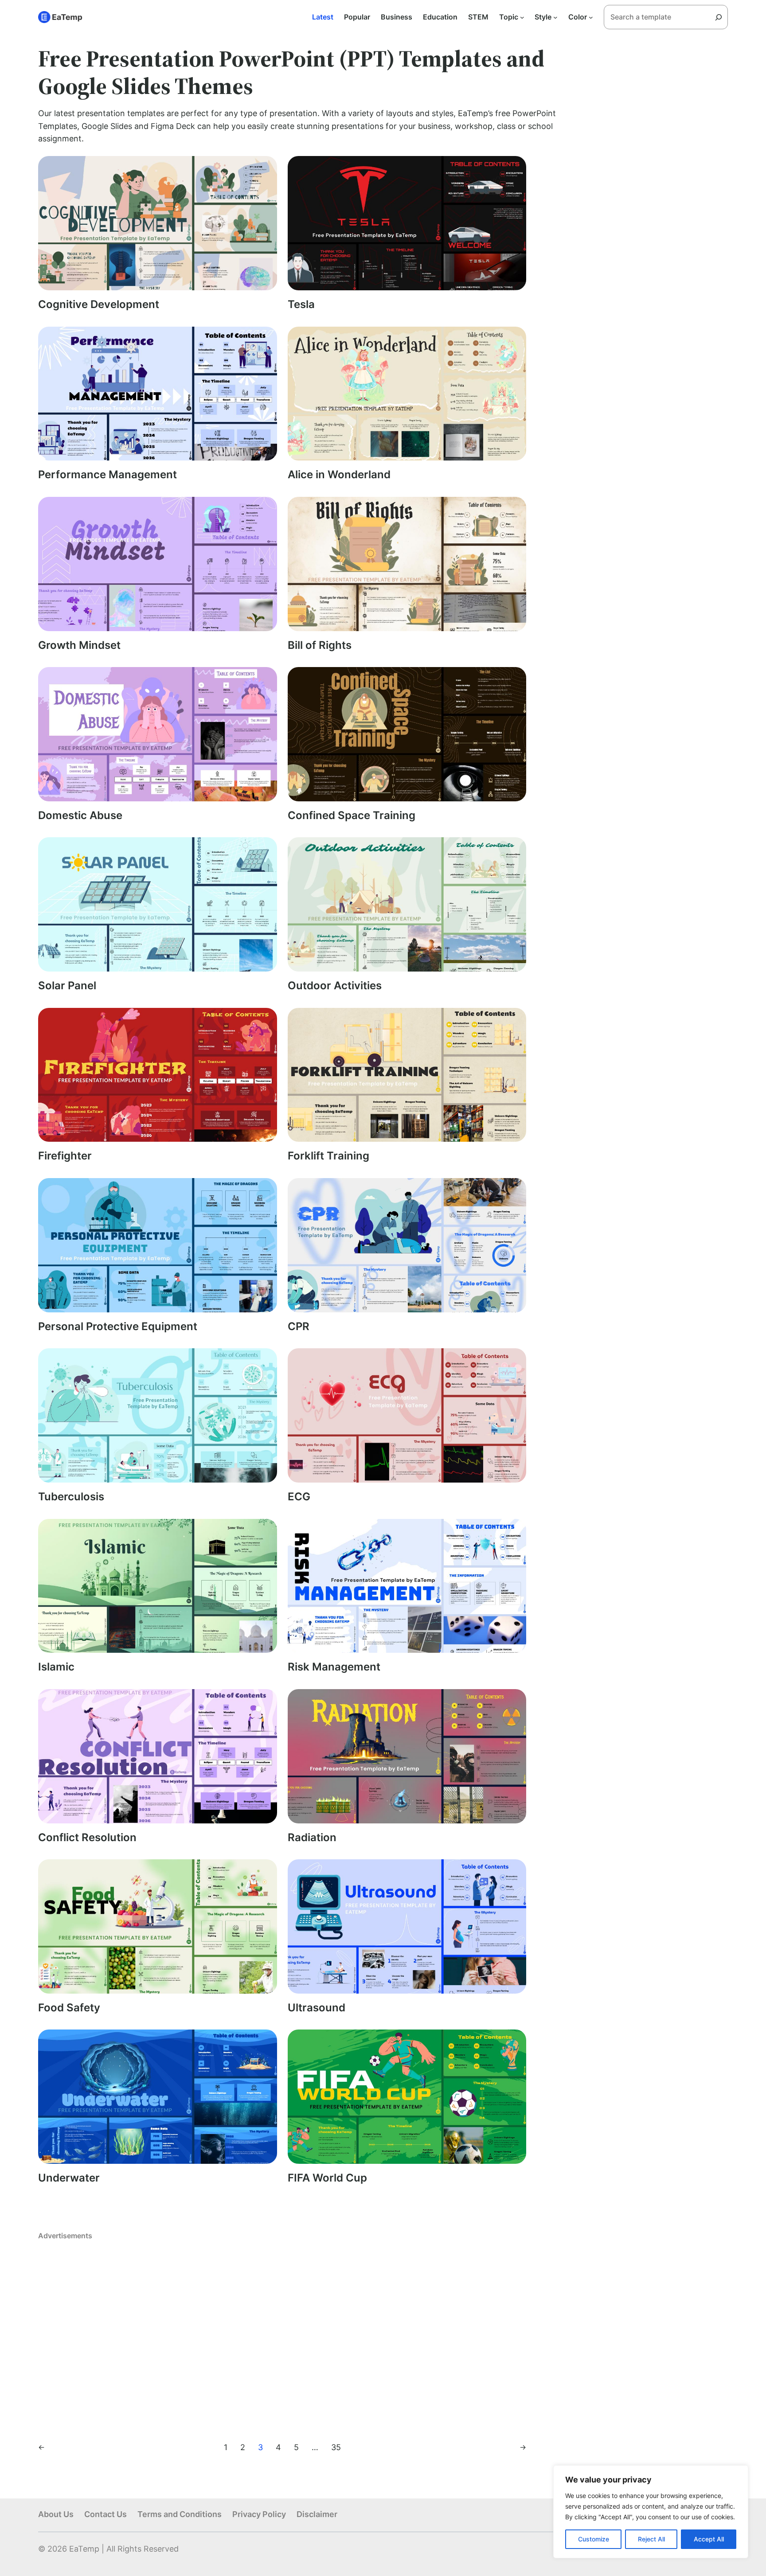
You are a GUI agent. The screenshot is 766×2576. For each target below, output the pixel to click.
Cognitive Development (99, 304)
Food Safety (69, 2008)
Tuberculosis (71, 1497)
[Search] (722, 17)
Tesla (301, 304)
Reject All (651, 2539)
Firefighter (65, 1156)
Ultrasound (317, 2008)
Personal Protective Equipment (118, 1327)
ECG (299, 1497)
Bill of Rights (320, 645)
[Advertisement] (282, 2333)
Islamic (56, 1667)
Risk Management (334, 1667)
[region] (651, 2512)
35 (336, 2447)
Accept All (709, 2539)
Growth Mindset (79, 645)
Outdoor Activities (335, 986)
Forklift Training (328, 1156)
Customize (594, 2539)
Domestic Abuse (80, 816)
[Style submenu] (555, 17)
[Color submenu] (591, 17)
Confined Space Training (352, 816)
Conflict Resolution (87, 1838)
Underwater (69, 2178)
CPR (299, 1327)
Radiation (312, 1838)
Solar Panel (67, 986)
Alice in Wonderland (339, 475)
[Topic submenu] (522, 17)
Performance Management (107, 475)
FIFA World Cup (327, 2178)
